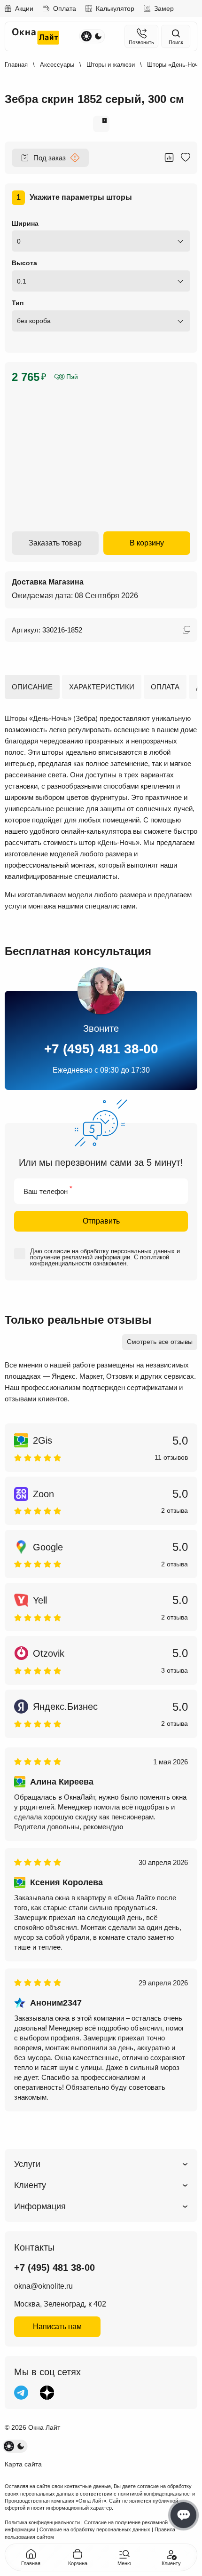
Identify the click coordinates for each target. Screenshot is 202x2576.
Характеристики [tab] (102, 687)
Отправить (101, 1221)
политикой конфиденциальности (156, 2494)
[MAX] (73, 2393)
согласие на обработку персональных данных (109, 1251)
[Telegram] (21, 2393)
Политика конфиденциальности (42, 2522)
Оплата (65, 8)
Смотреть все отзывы (160, 1342)
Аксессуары (57, 65)
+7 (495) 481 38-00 (101, 1049)
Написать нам (57, 2327)
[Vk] (99, 2393)
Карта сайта (23, 2464)
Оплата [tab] (165, 687)
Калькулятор (115, 8)
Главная (16, 65)
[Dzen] (47, 2393)
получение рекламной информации (80, 1257)
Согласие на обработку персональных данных (95, 2529)
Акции (24, 8)
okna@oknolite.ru (43, 2286)
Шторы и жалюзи (111, 65)
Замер (164, 8)
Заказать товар (55, 543)
